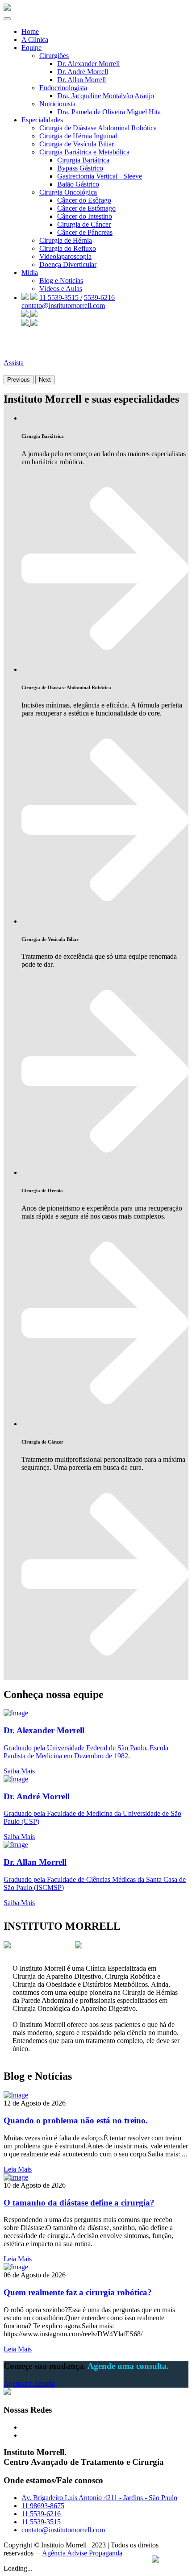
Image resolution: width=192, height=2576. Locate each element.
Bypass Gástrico (80, 168)
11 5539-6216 (41, 2514)
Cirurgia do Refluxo (68, 248)
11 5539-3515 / (61, 298)
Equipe (31, 48)
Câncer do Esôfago (84, 200)
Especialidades (42, 120)
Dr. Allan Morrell (81, 80)
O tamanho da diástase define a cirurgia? (79, 2203)
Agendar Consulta (29, 2383)
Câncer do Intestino (85, 216)
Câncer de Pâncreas (85, 232)
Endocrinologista (63, 88)
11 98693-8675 (43, 2506)
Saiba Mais (19, 1771)
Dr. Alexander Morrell (88, 64)
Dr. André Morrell (83, 72)
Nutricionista (57, 104)
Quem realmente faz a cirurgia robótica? (78, 2292)
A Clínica (35, 40)
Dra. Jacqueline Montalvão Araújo (106, 96)
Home (30, 31)
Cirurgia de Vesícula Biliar (77, 144)
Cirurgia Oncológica (68, 192)
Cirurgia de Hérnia (66, 240)
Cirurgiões (54, 56)
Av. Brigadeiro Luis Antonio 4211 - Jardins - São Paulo (99, 2498)
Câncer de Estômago (86, 208)
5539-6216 (99, 298)
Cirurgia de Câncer (84, 224)
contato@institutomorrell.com (63, 306)
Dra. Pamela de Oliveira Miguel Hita (109, 112)
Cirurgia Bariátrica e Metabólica (84, 152)
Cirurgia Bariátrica (83, 160)
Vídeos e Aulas (61, 289)
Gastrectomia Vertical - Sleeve (100, 176)
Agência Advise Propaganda (82, 2553)
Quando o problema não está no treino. (76, 2120)
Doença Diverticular (68, 264)
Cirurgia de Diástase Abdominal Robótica (98, 128)
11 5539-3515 (41, 2522)
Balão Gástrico (78, 184)
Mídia (30, 273)
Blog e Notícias (61, 281)
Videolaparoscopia (65, 256)
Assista (14, 363)
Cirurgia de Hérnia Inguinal (78, 136)
